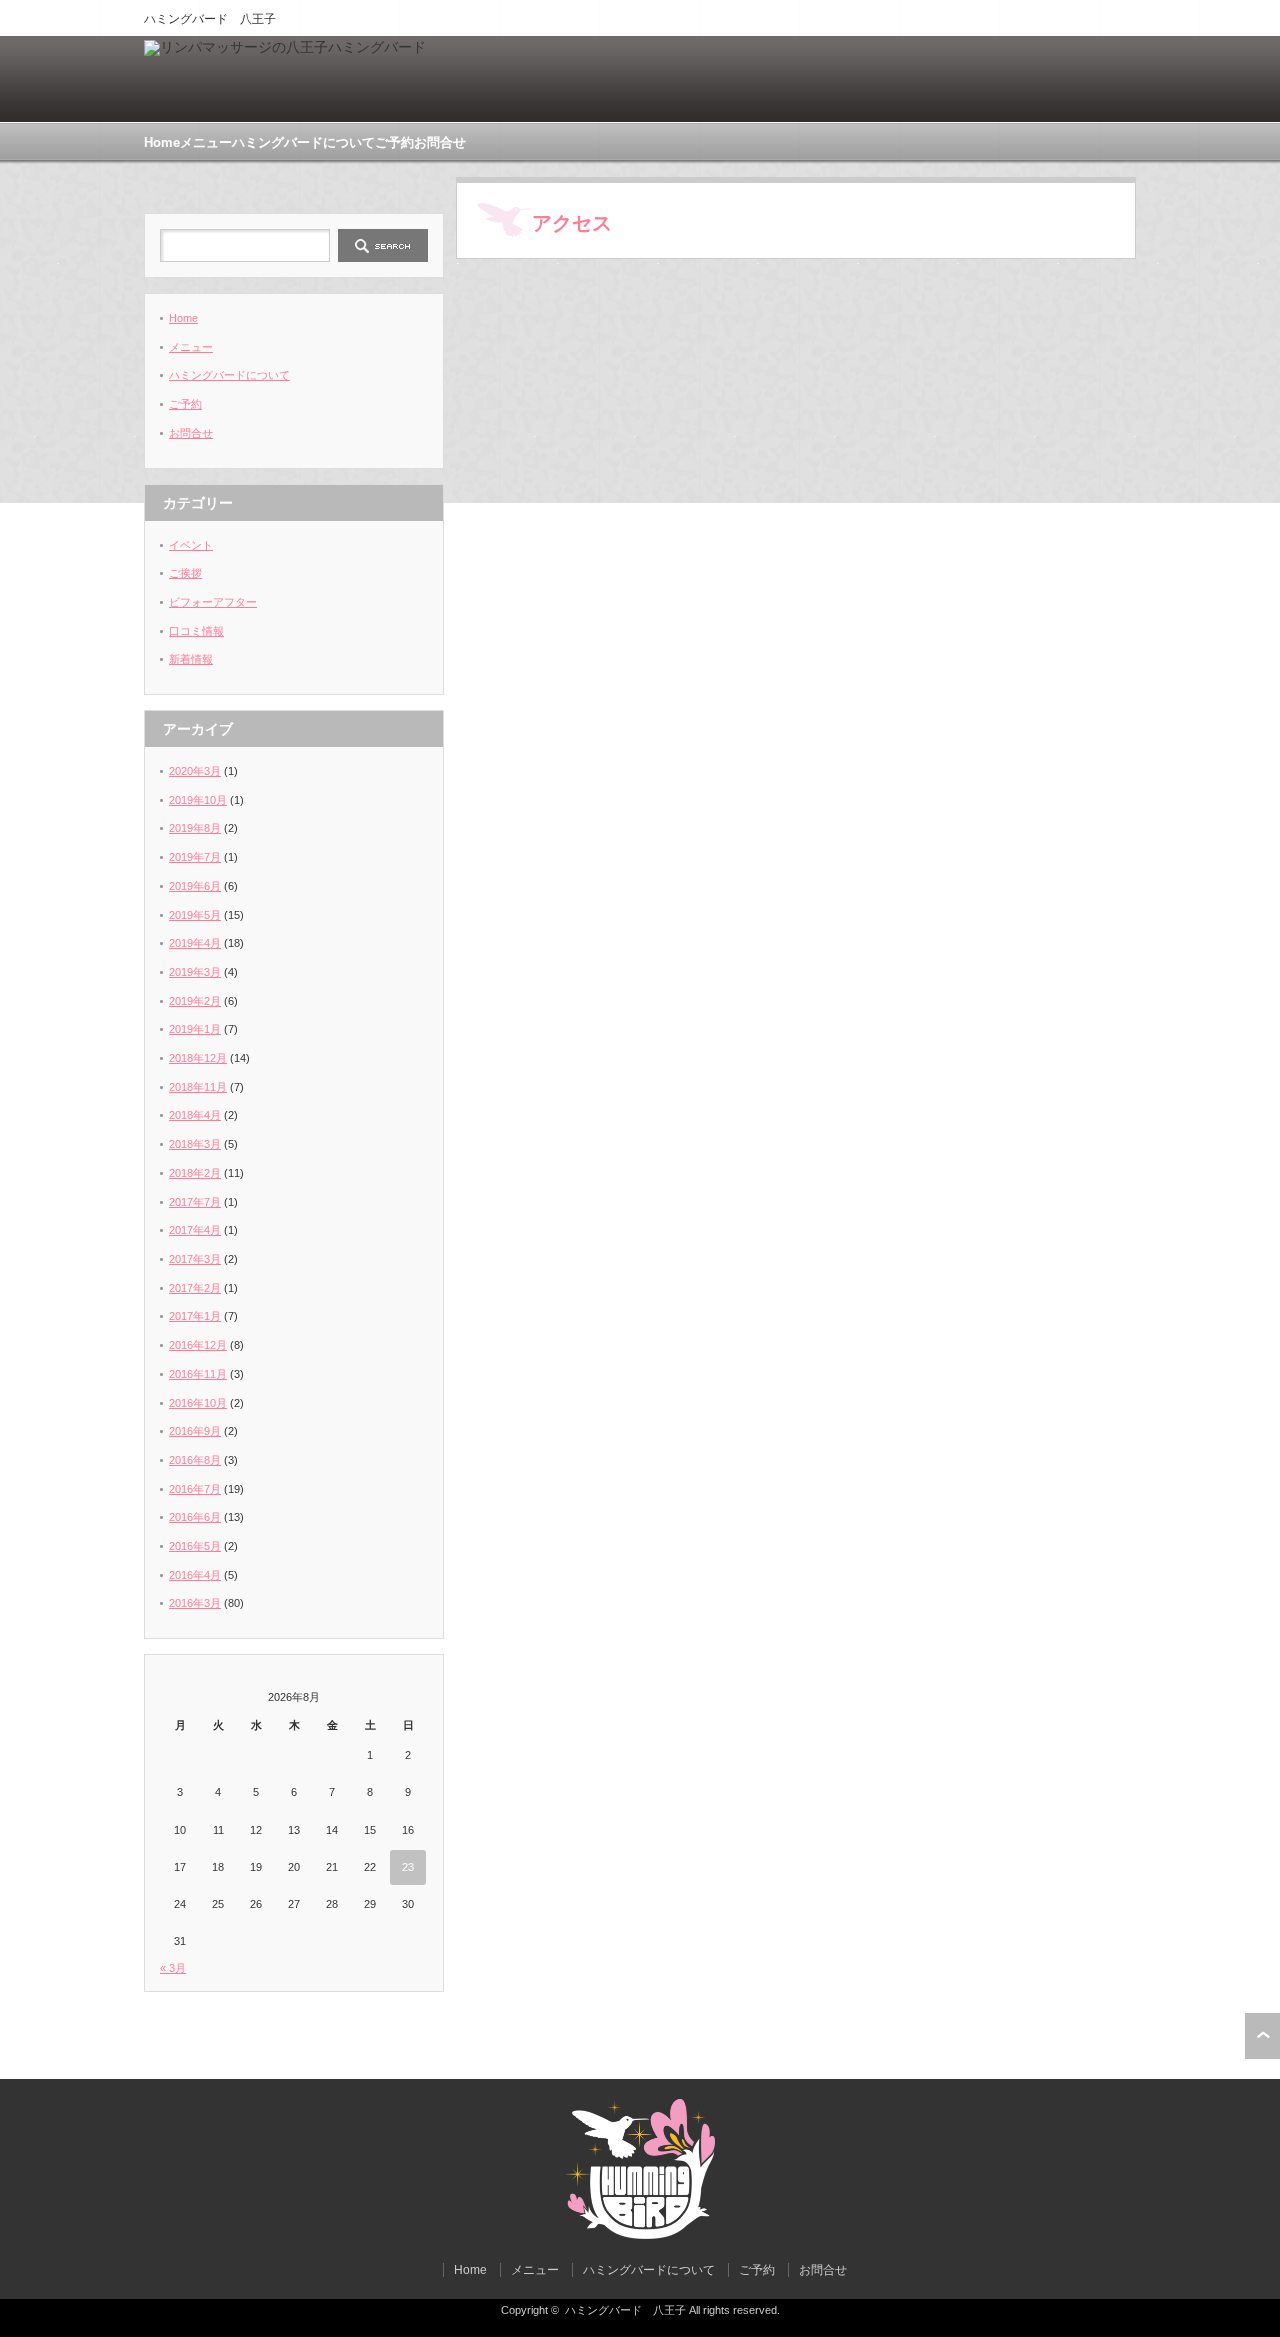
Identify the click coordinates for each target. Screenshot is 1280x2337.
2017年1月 (195, 1316)
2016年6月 (195, 1517)
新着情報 (191, 659)
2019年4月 (195, 943)
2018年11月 (198, 1087)
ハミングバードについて (303, 142)
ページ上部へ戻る (1262, 2036)
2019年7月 (195, 857)
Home (162, 142)
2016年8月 (195, 1460)
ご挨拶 (185, 573)
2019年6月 (195, 886)
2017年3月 (195, 1259)
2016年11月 (198, 1374)
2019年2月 (195, 1001)
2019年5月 (195, 915)
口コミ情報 (196, 631)
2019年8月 (195, 828)
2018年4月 (195, 1115)
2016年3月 (195, 1603)
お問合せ (440, 142)
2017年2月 (195, 1288)
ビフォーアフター (213, 602)
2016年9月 (195, 1431)
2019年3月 (195, 972)
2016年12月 (198, 1345)
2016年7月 (195, 1489)
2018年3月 (195, 1144)
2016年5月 (195, 1546)
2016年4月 (195, 1575)
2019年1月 (195, 1029)
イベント (191, 545)
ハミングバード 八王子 (625, 2310)
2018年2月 (195, 1173)
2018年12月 (198, 1058)
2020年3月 (195, 771)
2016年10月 (198, 1403)
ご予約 (394, 142)
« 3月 (173, 1968)
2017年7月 (195, 1202)
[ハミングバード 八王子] (640, 2234)
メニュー (206, 142)
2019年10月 (198, 800)
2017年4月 (195, 1230)
